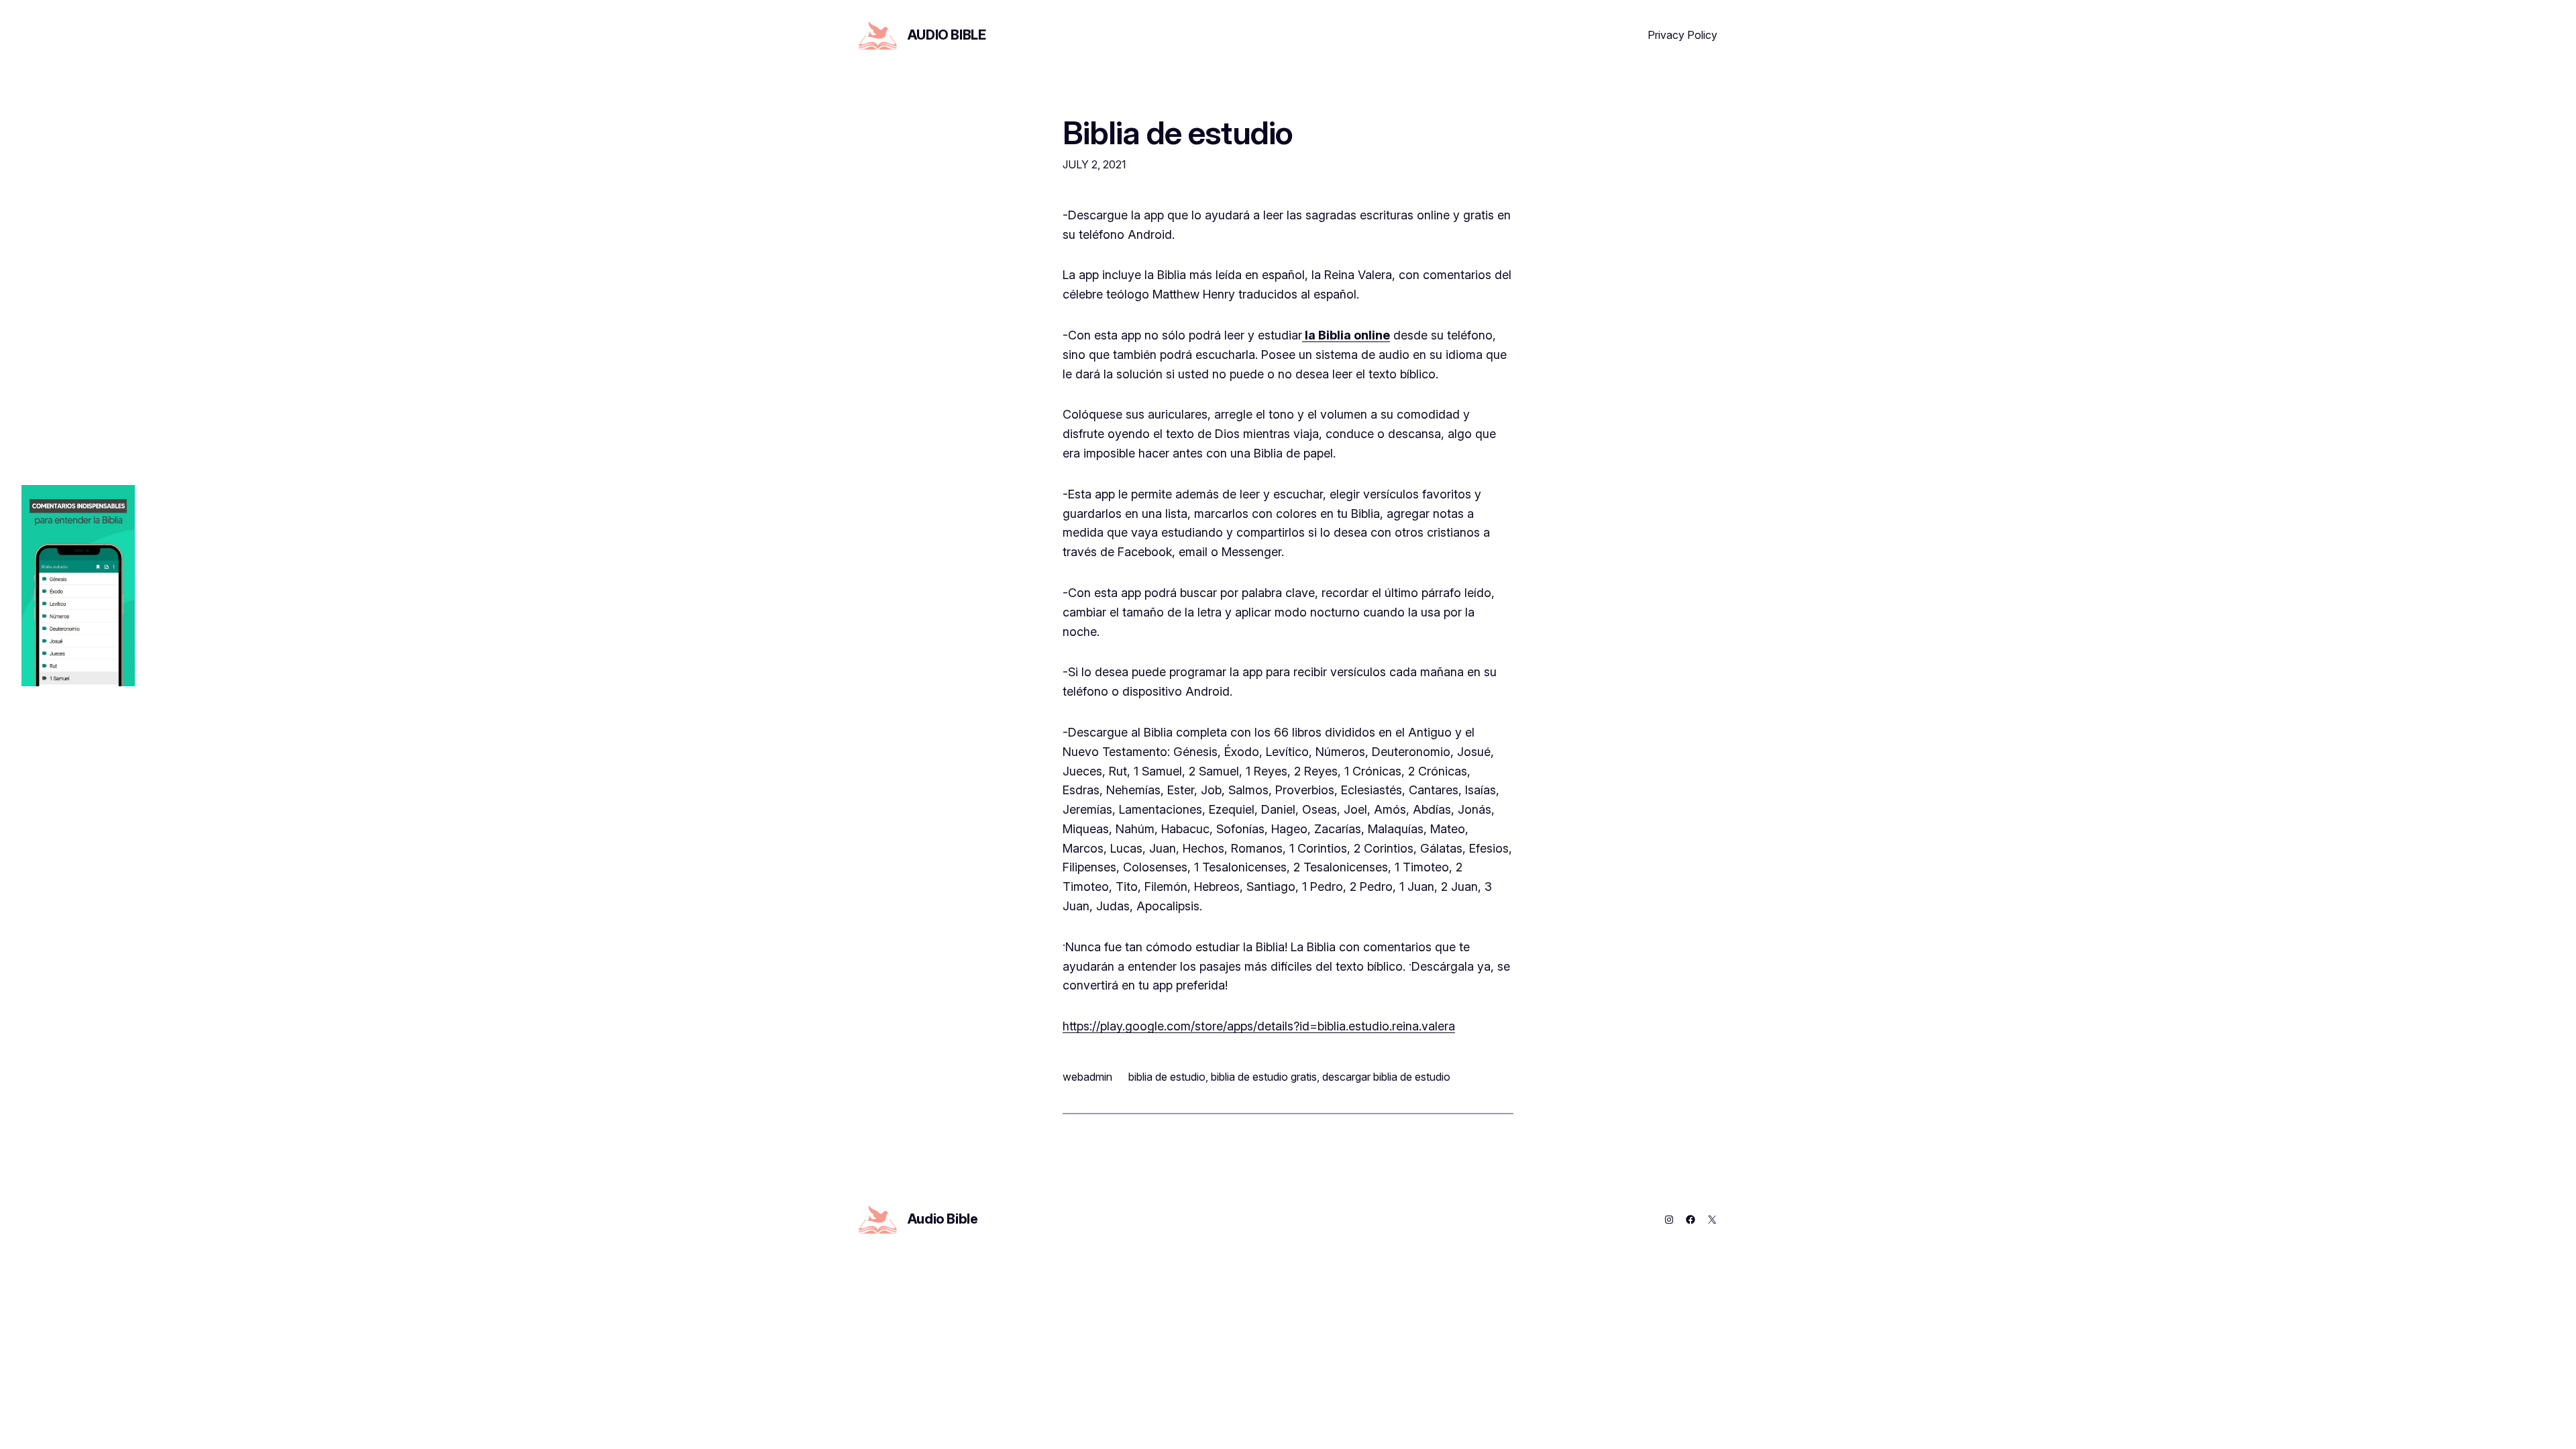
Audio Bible (947, 35)
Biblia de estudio (1178, 132)
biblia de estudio (1167, 1077)
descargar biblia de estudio (1386, 1077)
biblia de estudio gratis (1264, 1077)
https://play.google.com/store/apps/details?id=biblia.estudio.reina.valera (1259, 1026)
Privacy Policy (1682, 35)
